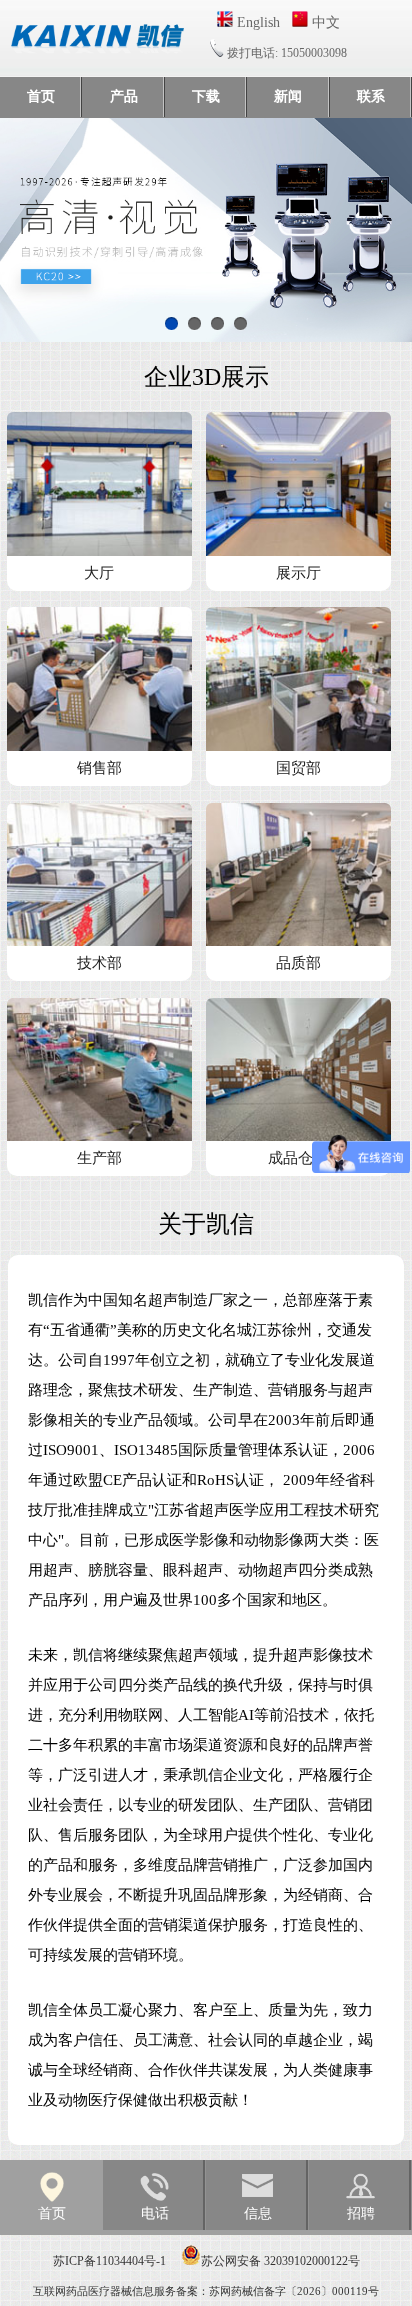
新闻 (288, 96)
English (256, 22)
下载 (206, 96)
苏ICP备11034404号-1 (109, 2261)
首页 (41, 96)
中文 (324, 22)
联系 (371, 96)
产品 (124, 96)
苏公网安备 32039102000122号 (280, 2261)
